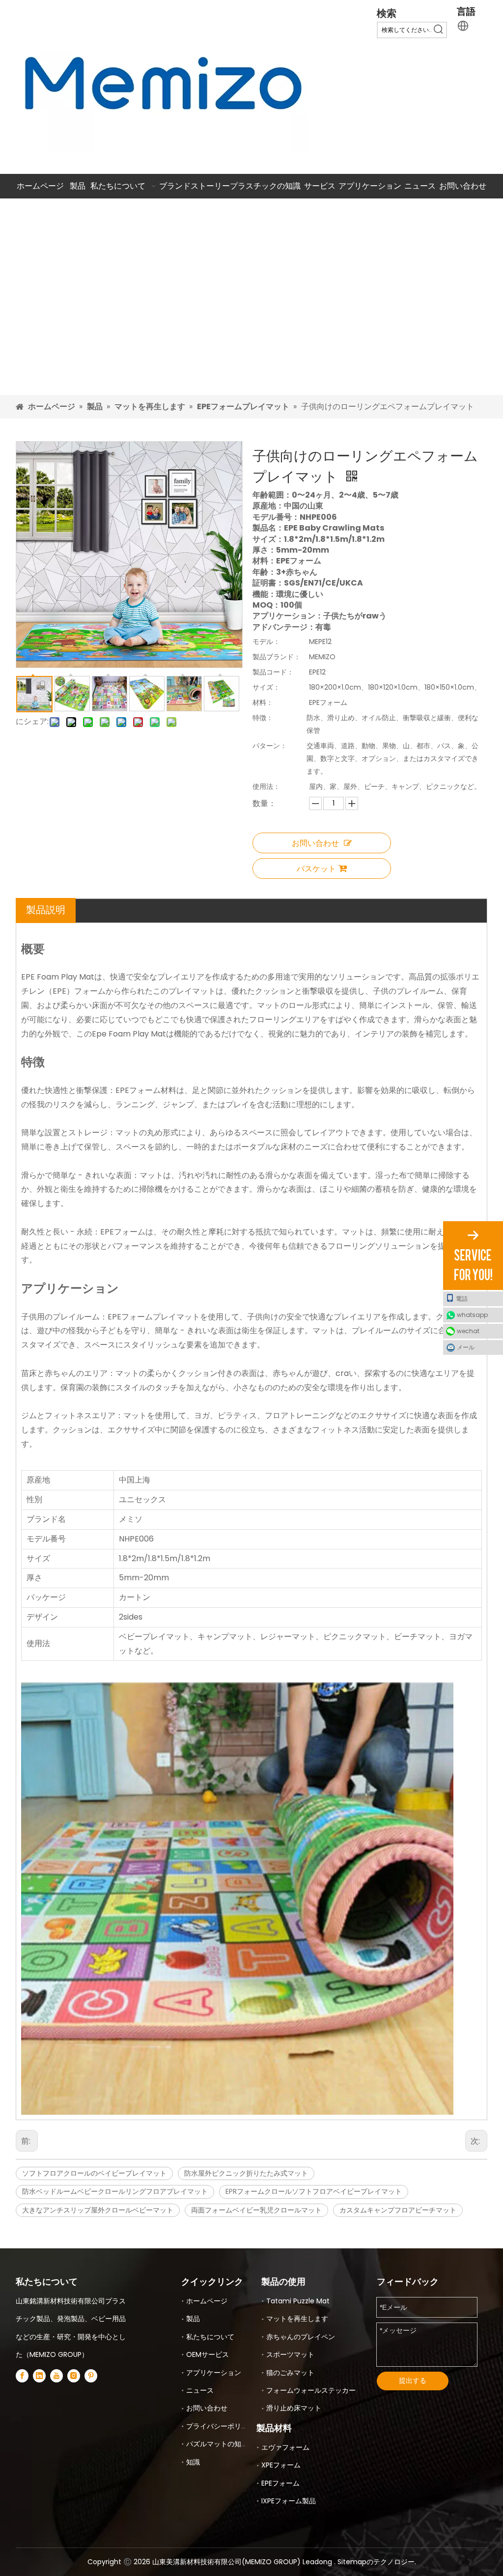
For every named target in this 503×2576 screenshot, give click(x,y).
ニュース (200, 2390)
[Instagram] (74, 2376)
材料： (263, 702)
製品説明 (46, 910)
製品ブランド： (277, 657)
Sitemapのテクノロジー (376, 2562)
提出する (413, 2380)
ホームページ (207, 2301)
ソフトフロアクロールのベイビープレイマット (94, 2173)
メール (466, 1347)
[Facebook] (22, 2376)
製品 (193, 2319)
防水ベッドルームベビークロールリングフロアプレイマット (115, 2191)
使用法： (266, 786)
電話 (462, 1299)
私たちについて (210, 2337)
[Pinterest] (91, 2376)
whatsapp (472, 1315)
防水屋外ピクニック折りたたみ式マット (246, 2173)
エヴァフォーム (285, 2447)
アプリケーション (214, 2373)
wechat (468, 1331)
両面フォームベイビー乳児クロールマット (256, 2210)
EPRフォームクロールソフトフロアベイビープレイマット (314, 2191)
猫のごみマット (290, 2373)
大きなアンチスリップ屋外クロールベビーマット (98, 2210)
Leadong (318, 2562)
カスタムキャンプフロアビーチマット (398, 2210)
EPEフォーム (280, 2483)
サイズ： (266, 687)
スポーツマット (290, 2354)
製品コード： (273, 672)
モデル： (266, 642)
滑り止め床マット (294, 2408)
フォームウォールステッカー (311, 2390)
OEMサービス (208, 2354)
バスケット (316, 868)
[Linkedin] (39, 2376)
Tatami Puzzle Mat (298, 2301)
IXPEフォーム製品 (289, 2501)
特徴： (263, 718)
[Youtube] (56, 2376)
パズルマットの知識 (217, 2444)
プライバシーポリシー (221, 2426)
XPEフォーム (281, 2465)
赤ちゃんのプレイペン (301, 2337)
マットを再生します (297, 2319)
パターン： (270, 746)
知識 (193, 2462)
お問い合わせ (315, 843)
